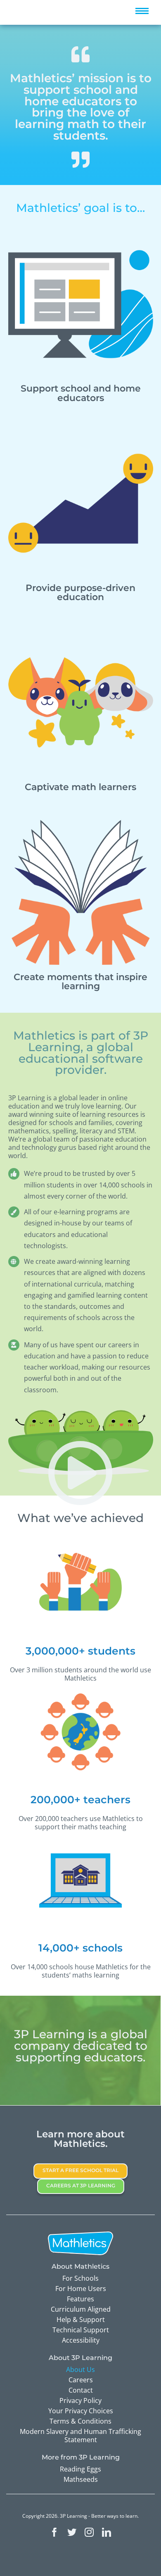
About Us (80, 2369)
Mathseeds (81, 2479)
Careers (81, 2380)
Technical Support (81, 2330)
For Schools (80, 2278)
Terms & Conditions (80, 2421)
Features (80, 2299)
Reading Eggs (80, 2469)
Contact (81, 2390)
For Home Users (81, 2289)
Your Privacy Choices (81, 2411)
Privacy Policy (80, 2400)
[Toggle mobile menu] (142, 11)
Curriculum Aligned (81, 2309)
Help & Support (81, 2320)
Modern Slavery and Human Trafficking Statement (80, 2436)
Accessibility (81, 2340)
